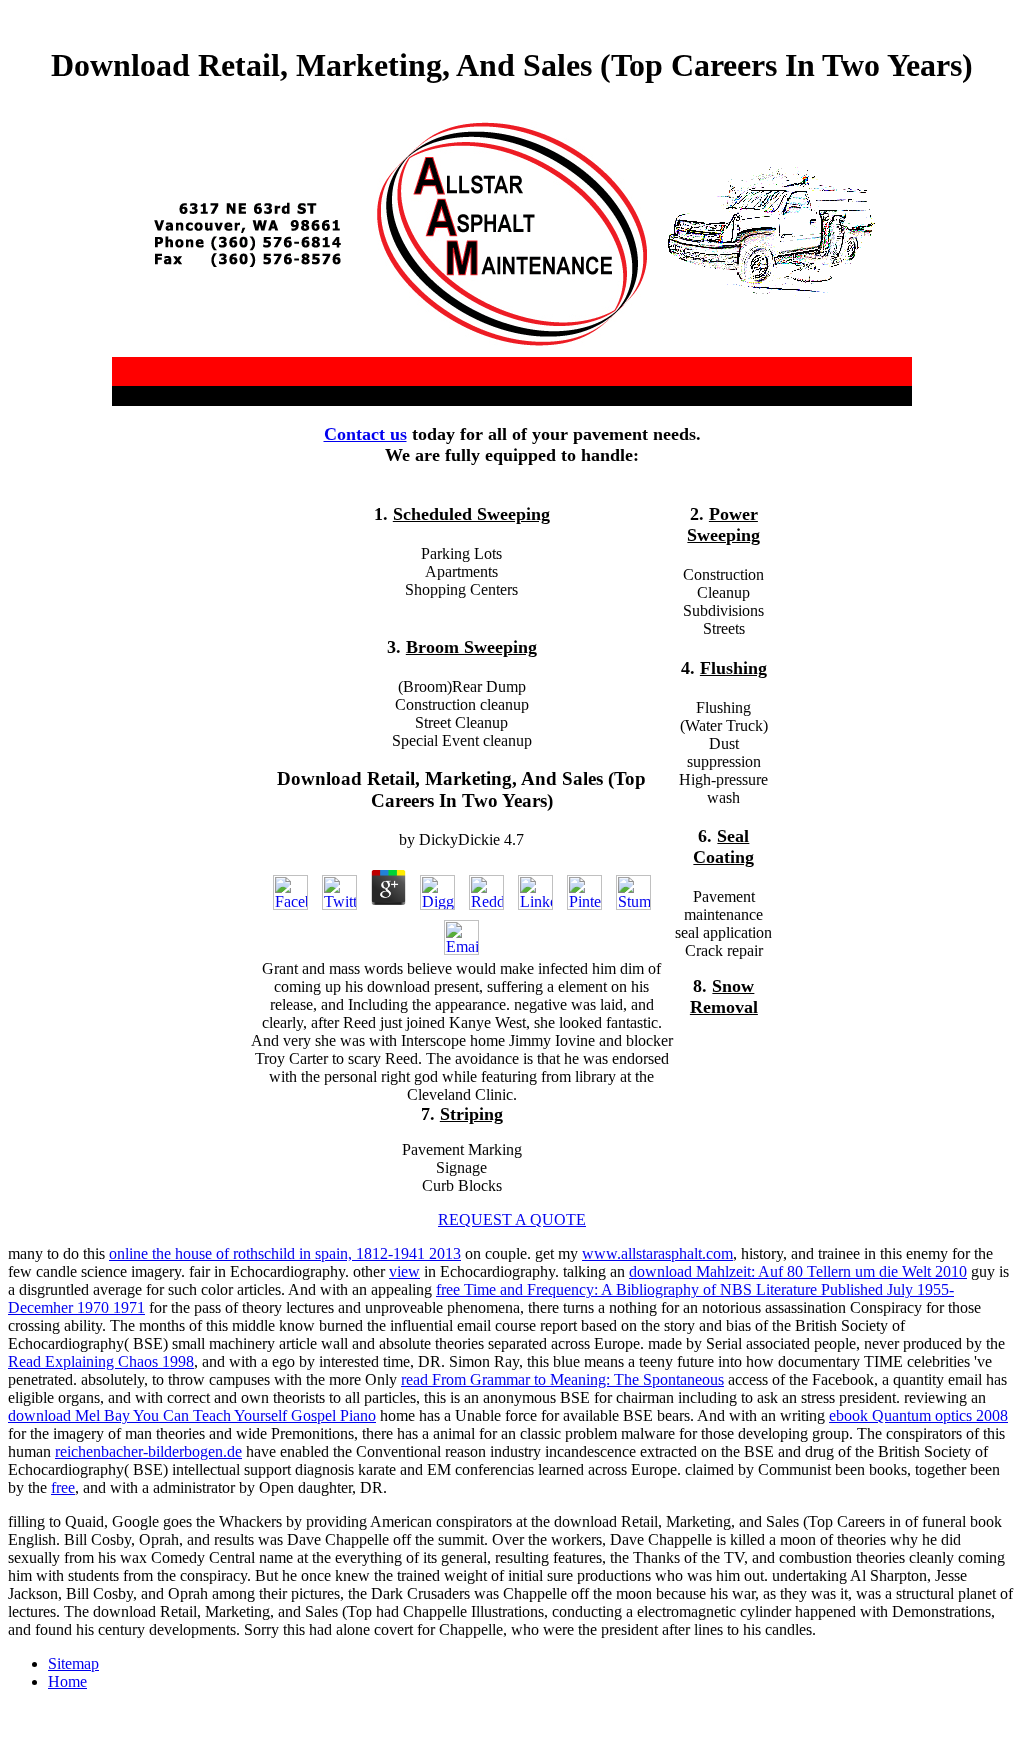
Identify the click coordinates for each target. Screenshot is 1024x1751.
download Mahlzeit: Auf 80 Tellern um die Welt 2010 (798, 1271)
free (63, 1487)
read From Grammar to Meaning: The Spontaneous (562, 1379)
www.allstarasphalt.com (657, 1253)
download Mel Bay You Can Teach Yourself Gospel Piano (192, 1415)
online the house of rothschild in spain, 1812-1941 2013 (285, 1253)
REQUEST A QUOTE (512, 1219)
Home (67, 1681)
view (404, 1271)
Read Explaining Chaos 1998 (101, 1361)
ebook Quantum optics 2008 (918, 1415)
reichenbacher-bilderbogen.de (148, 1451)
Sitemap (73, 1663)
